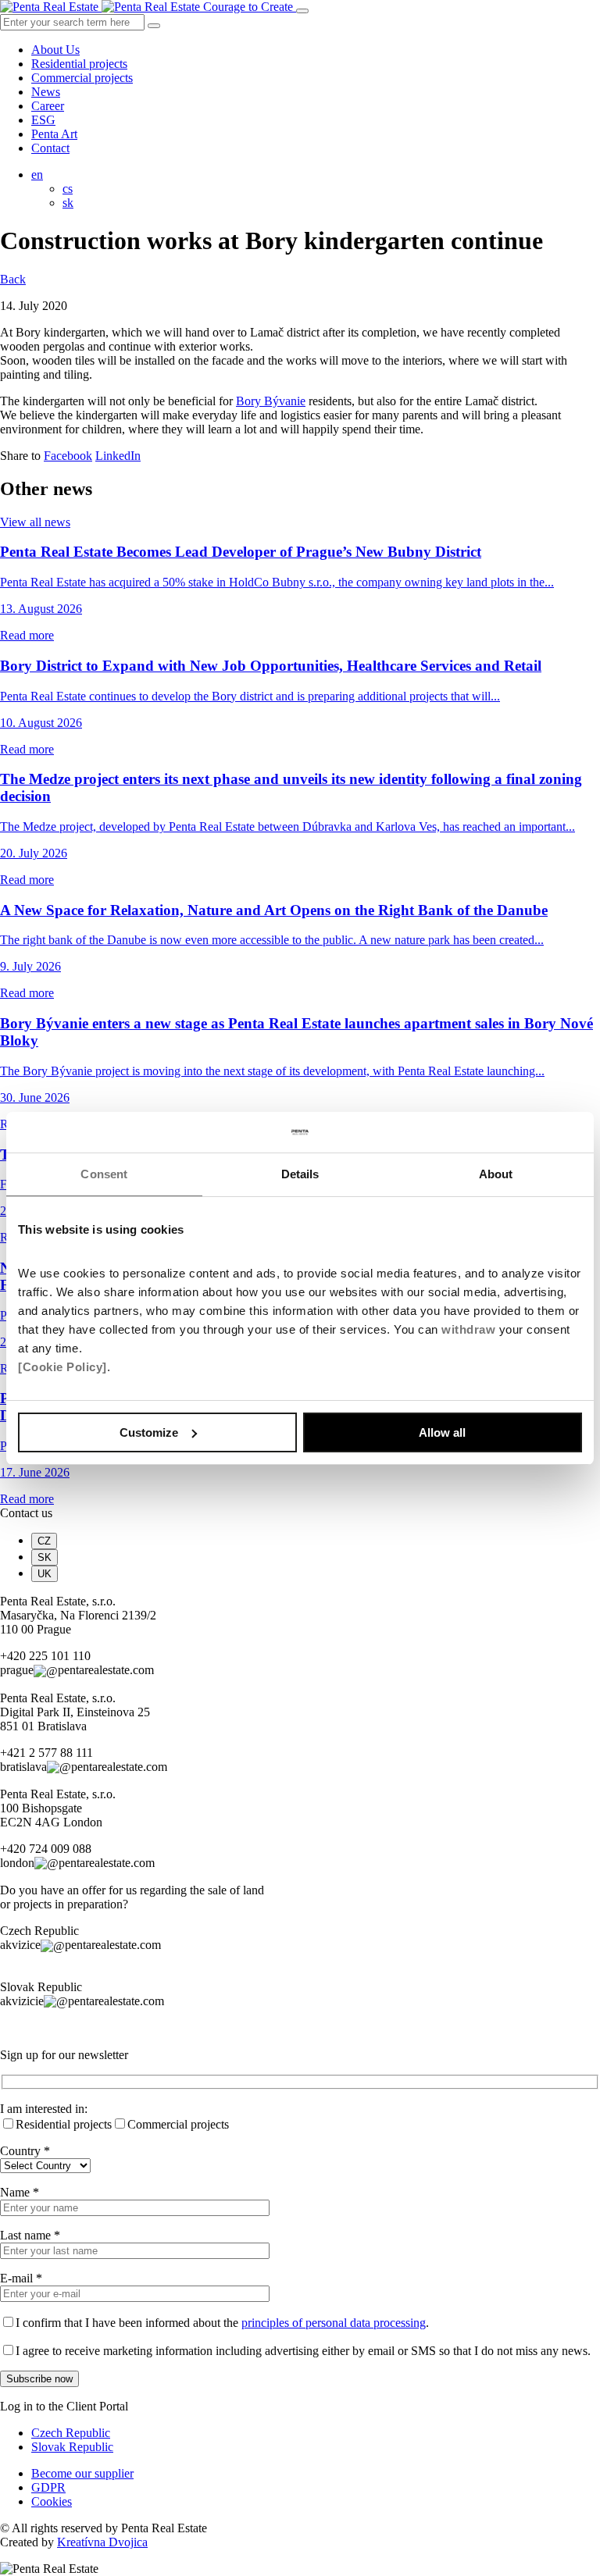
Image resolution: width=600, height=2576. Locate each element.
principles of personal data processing (334, 2323)
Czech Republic (71, 2433)
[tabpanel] (300, 1636)
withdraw (468, 1329)
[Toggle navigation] (302, 11)
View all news (35, 522)
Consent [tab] (104, 1174)
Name (20, 2192)
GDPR (48, 2487)
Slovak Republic (72, 2447)
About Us (55, 50)
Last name (30, 2235)
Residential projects (79, 64)
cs (68, 189)
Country (25, 2151)
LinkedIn (118, 456)
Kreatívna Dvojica (102, 2542)
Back (13, 279)
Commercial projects (82, 78)
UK (45, 1574)
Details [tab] (300, 1174)
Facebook (68, 456)
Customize (149, 1432)
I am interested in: (44, 2109)
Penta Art (54, 134)
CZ (44, 1541)
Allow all (442, 1432)
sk (68, 203)
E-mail (21, 2278)
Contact (50, 148)
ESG (43, 120)
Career (48, 106)
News (46, 92)
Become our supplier (82, 2473)
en (37, 175)
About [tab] (496, 1174)
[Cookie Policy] (62, 1367)
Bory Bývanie (271, 401)
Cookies (52, 2501)
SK (45, 1557)
